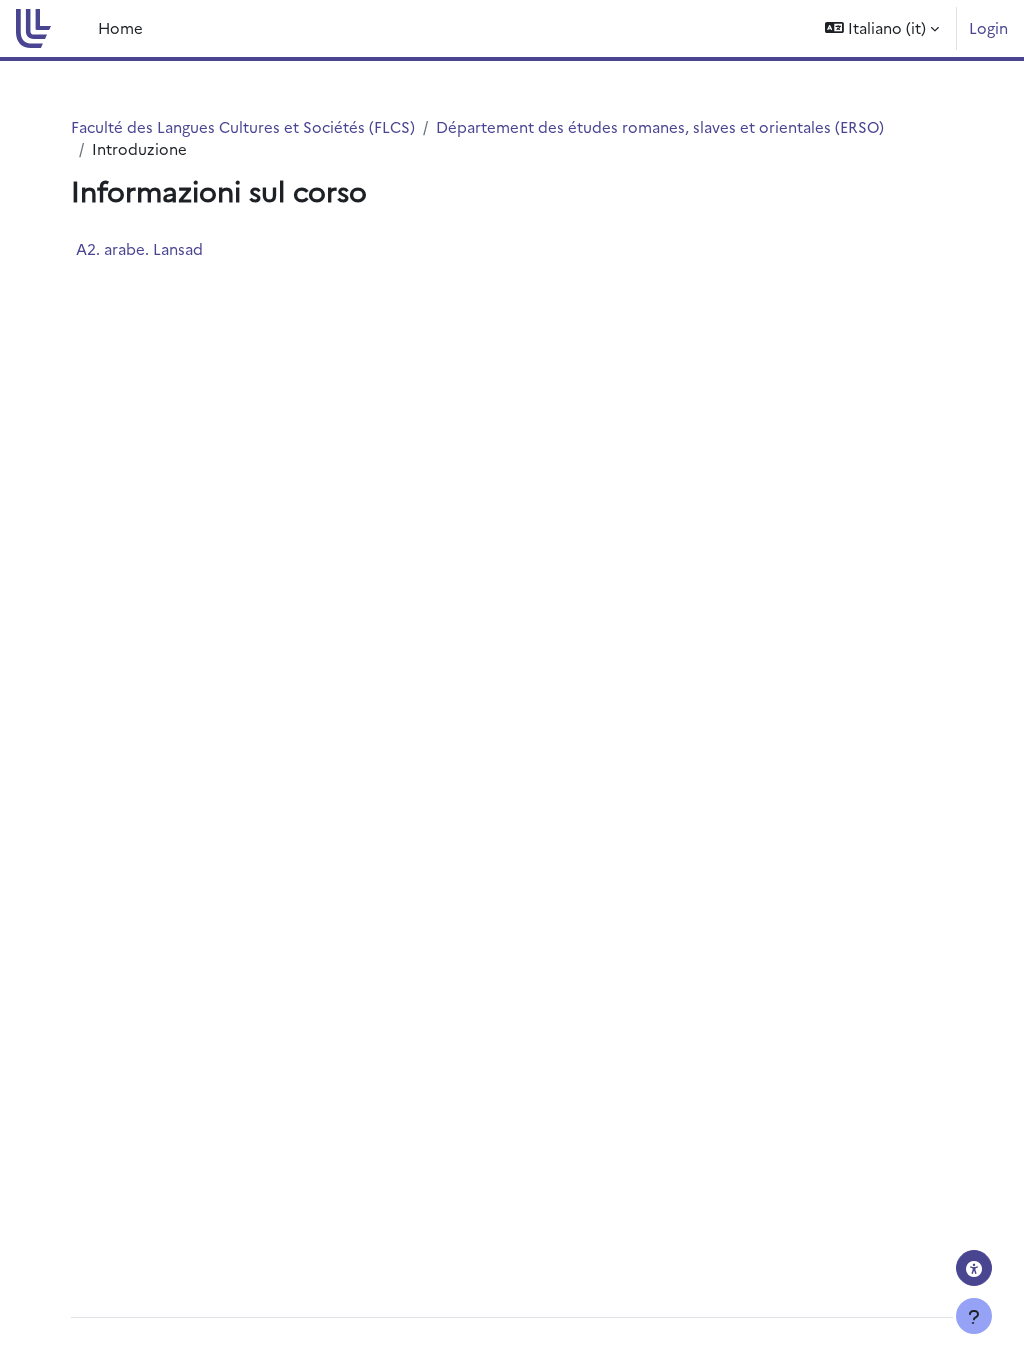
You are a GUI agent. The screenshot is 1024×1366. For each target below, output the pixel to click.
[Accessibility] (974, 1268)
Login (988, 27)
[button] (882, 28)
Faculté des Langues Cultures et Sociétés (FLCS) (243, 126)
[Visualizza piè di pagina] (974, 1316)
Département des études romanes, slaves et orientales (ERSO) (660, 126)
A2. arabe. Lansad (139, 248)
